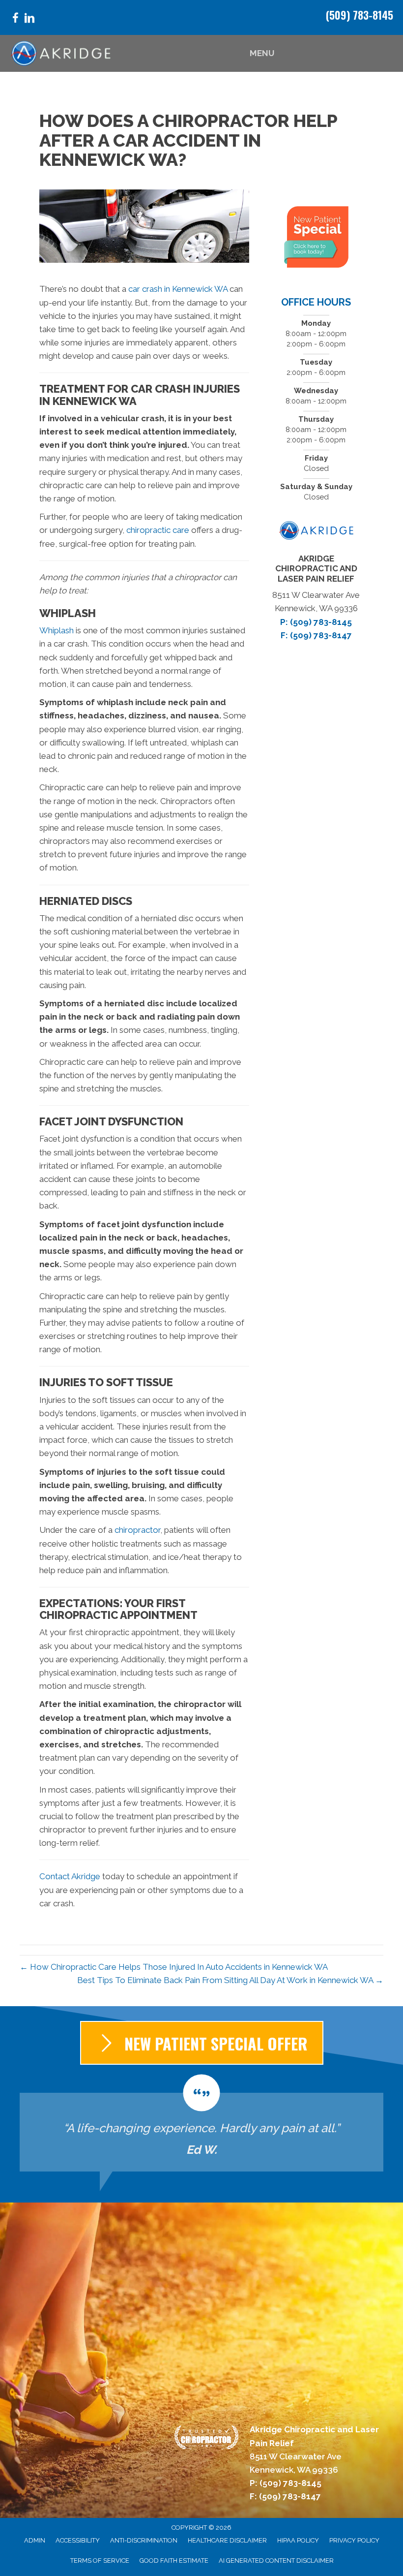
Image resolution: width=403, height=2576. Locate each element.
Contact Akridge (70, 1876)
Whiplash (57, 630)
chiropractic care (158, 530)
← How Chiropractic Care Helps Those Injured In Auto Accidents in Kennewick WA (174, 1967)
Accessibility (78, 2540)
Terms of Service (100, 2560)
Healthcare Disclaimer (227, 2540)
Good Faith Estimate (174, 2560)
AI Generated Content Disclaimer (276, 2560)
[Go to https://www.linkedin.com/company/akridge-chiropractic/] (29, 19)
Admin (35, 2540)
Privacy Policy (354, 2540)
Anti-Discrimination (144, 2540)
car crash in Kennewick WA (178, 289)
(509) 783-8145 (360, 15)
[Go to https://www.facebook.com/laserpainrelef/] (15, 19)
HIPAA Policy (298, 2540)
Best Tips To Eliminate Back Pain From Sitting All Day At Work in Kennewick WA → (230, 1980)
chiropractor (137, 1530)
